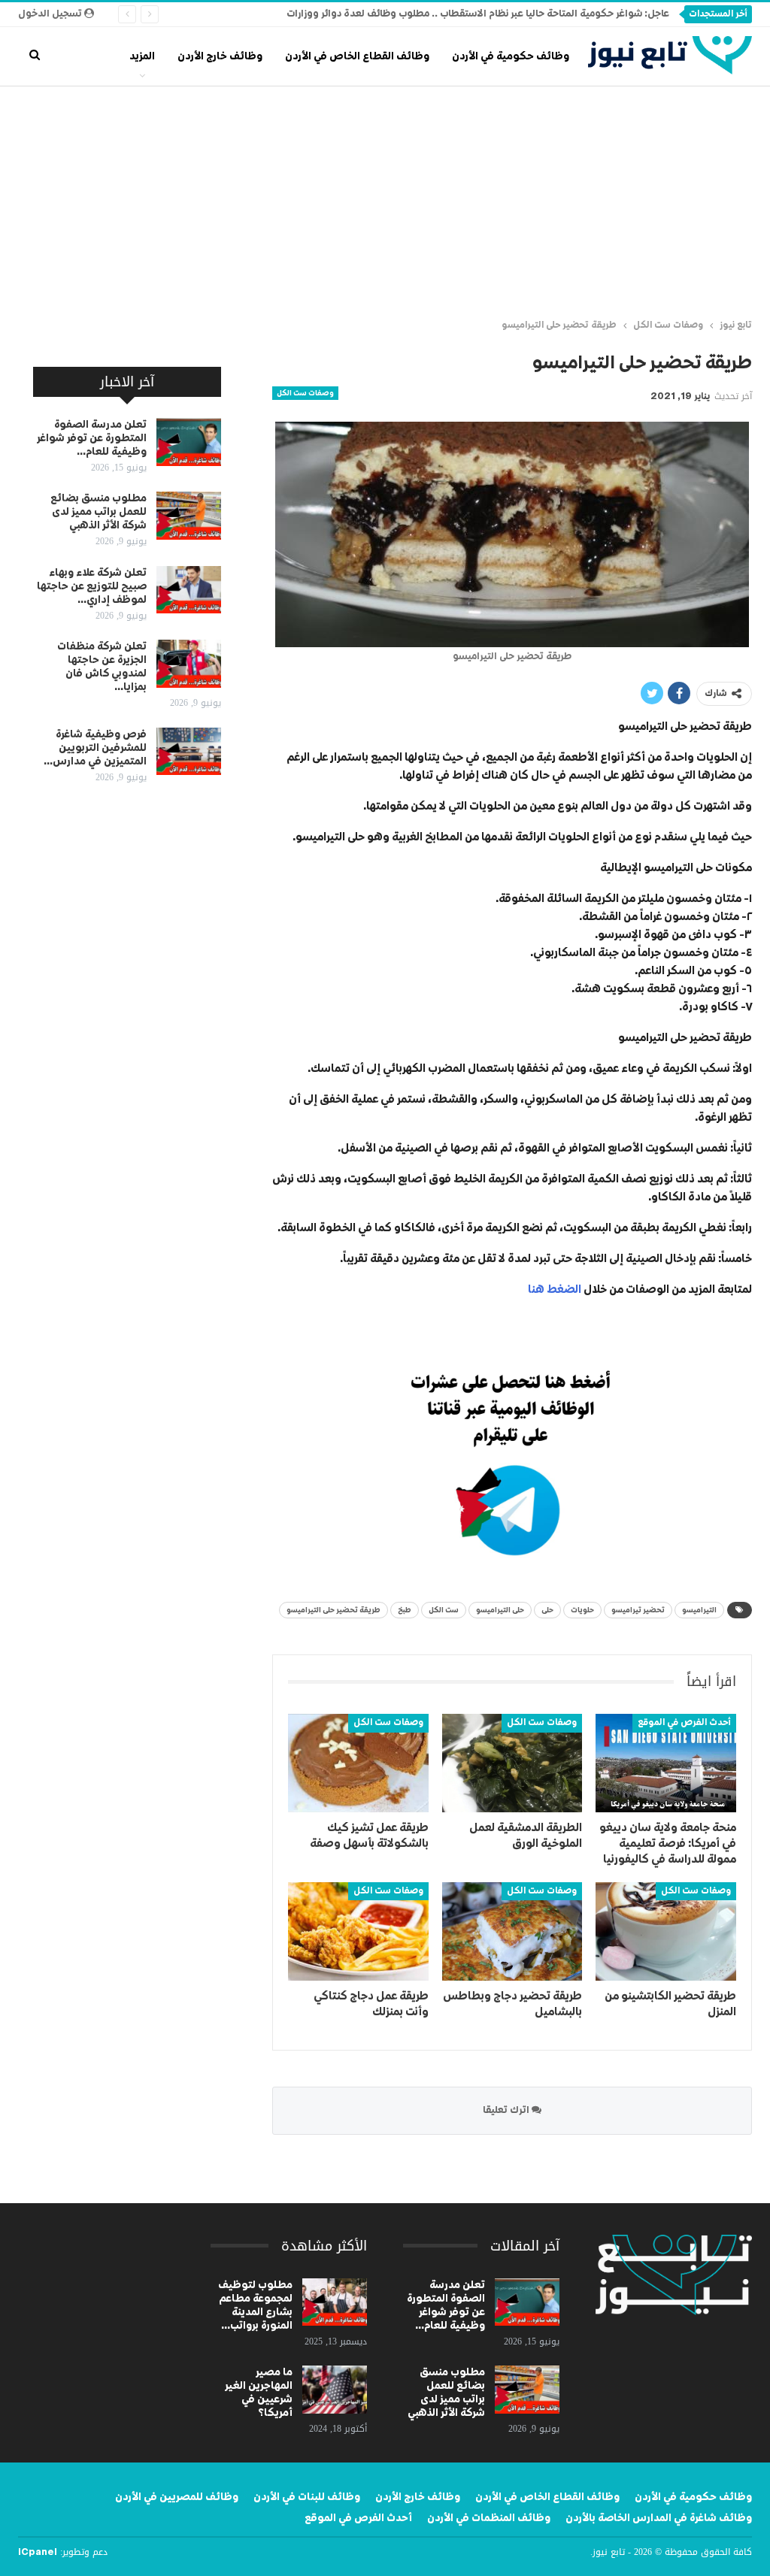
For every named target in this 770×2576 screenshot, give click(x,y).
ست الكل (444, 1610)
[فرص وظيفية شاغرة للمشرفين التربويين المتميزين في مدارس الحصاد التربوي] (189, 752)
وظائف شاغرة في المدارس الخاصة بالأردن (659, 2518)
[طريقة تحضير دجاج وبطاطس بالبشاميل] (512, 1931)
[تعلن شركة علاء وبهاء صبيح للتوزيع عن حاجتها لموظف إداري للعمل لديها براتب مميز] (189, 590)
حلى (547, 1610)
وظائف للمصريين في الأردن (177, 2497)
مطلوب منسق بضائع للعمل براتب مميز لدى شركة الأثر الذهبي (99, 512)
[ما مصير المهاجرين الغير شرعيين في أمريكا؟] (335, 2390)
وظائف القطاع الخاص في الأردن (357, 56)
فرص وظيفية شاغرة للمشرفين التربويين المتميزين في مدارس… (95, 748)
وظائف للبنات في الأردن (307, 2497)
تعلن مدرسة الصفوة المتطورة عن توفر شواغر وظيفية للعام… (92, 438)
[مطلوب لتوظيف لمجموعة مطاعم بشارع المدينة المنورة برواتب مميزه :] (335, 2302)
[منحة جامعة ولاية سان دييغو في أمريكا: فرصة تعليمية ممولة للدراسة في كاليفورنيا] (666, 1763)
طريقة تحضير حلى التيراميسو (333, 1610)
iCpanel (38, 2553)
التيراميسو (699, 1610)
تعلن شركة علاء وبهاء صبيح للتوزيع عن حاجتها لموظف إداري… (92, 586)
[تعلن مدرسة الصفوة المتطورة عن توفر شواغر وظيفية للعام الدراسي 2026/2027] (189, 442)
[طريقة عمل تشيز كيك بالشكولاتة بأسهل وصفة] (358, 1763)
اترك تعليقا (507, 2110)
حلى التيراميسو (500, 1610)
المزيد (142, 56)
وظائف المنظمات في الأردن (489, 2518)
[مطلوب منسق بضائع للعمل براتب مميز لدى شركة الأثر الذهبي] (189, 516)
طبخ (405, 1610)
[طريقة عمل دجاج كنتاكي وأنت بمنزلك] (358, 1931)
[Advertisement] (385, 199)
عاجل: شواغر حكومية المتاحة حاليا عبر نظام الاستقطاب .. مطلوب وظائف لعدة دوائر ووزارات (478, 14)
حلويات (582, 1610)
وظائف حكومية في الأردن (511, 56)
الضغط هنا (555, 1290)
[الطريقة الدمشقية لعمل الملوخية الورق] (512, 1763)
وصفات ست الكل (305, 393)
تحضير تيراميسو (638, 1610)
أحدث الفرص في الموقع (684, 1723)
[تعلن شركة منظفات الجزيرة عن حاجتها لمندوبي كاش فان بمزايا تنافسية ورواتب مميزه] (189, 664)
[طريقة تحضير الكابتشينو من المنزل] (666, 1931)
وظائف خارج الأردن (220, 56)
